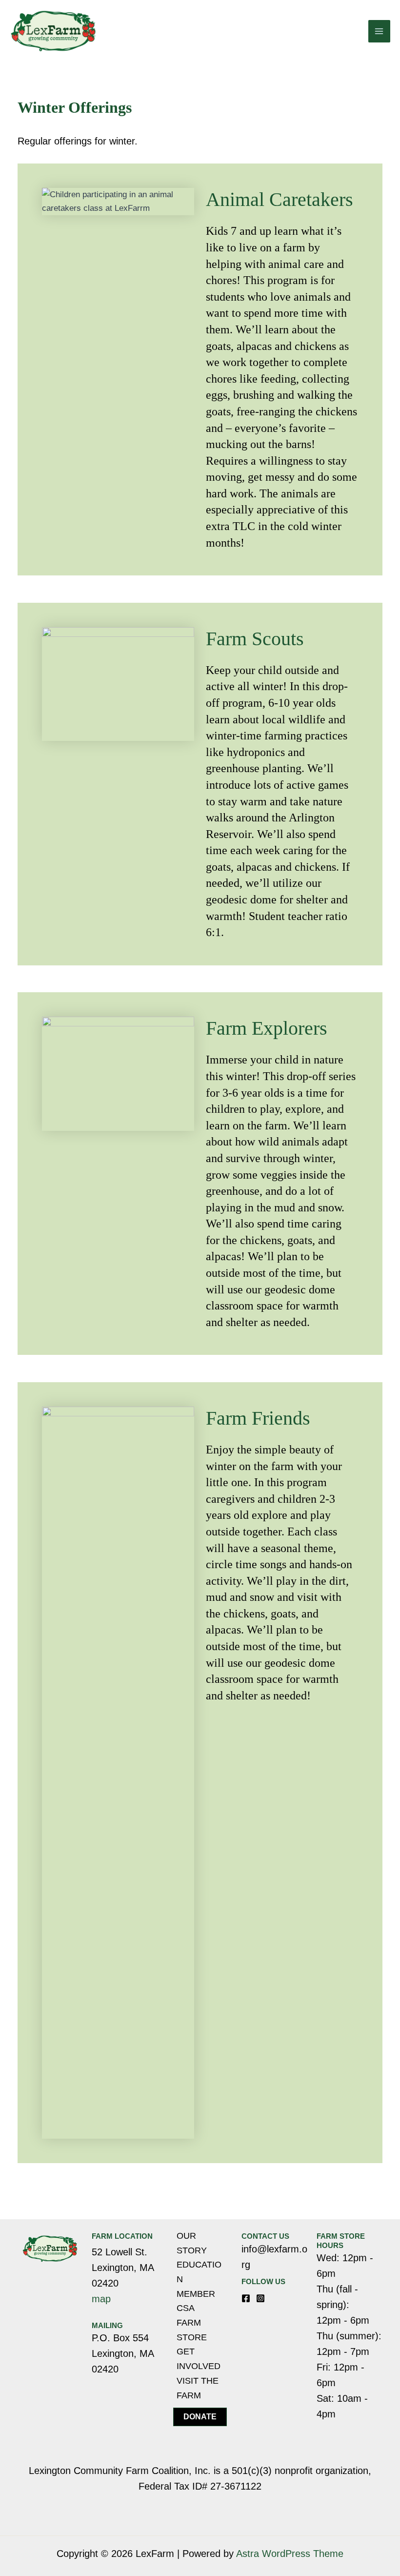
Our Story (192, 2243)
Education (199, 2272)
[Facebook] (246, 2298)
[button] (200, 2417)
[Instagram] (260, 2298)
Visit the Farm (198, 2388)
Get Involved (199, 2359)
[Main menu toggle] (380, 31)
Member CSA (196, 2301)
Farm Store (192, 2330)
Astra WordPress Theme (290, 2554)
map (101, 2299)
